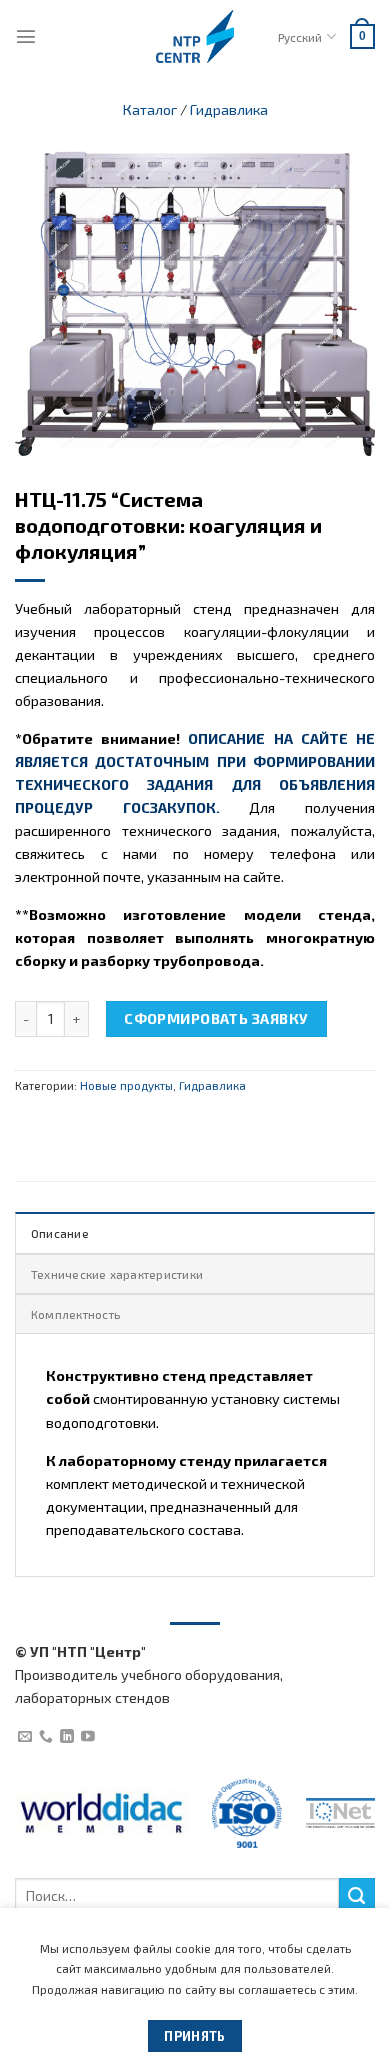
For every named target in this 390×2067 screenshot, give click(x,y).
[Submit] (357, 1896)
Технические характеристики (117, 1274)
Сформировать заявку (216, 1018)
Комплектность (75, 1314)
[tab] (195, 1232)
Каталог (150, 109)
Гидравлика (229, 109)
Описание (60, 1233)
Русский (300, 37)
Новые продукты (126, 1085)
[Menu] (26, 36)
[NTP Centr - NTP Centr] (195, 36)
